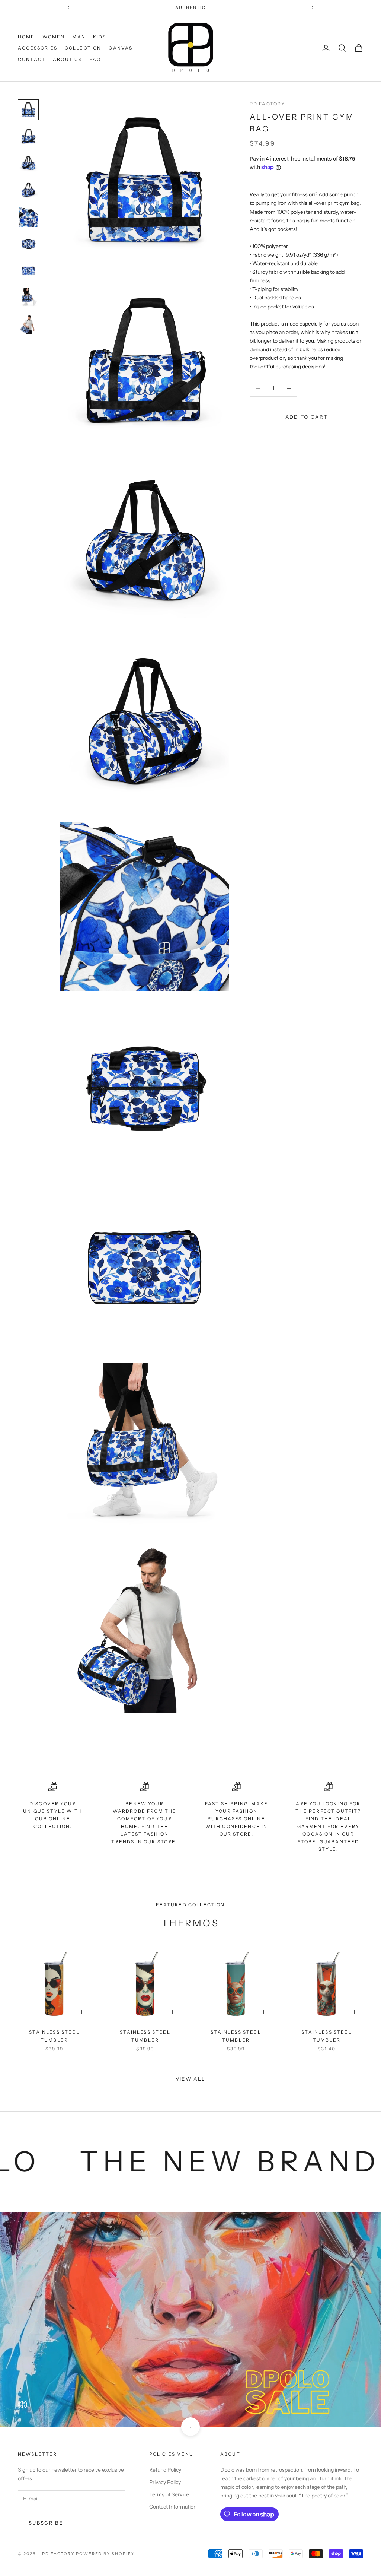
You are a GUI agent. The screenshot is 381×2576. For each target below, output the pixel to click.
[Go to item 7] (28, 271)
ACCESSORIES (38, 48)
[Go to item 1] (28, 110)
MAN (79, 37)
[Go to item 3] (28, 164)
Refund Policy (165, 2470)
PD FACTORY (268, 104)
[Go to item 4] (28, 190)
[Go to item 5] (28, 217)
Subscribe (46, 2523)
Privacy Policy (165, 2482)
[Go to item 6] (28, 244)
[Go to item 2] (28, 137)
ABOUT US (67, 59)
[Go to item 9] (28, 324)
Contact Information (173, 2507)
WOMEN (54, 37)
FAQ (95, 59)
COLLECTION (83, 48)
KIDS (100, 37)
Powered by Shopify (105, 2554)
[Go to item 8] (28, 298)
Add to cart (307, 417)
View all (191, 2079)
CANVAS (121, 48)
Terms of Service (169, 2494)
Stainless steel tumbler (54, 2036)
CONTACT (32, 59)
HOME (26, 37)
